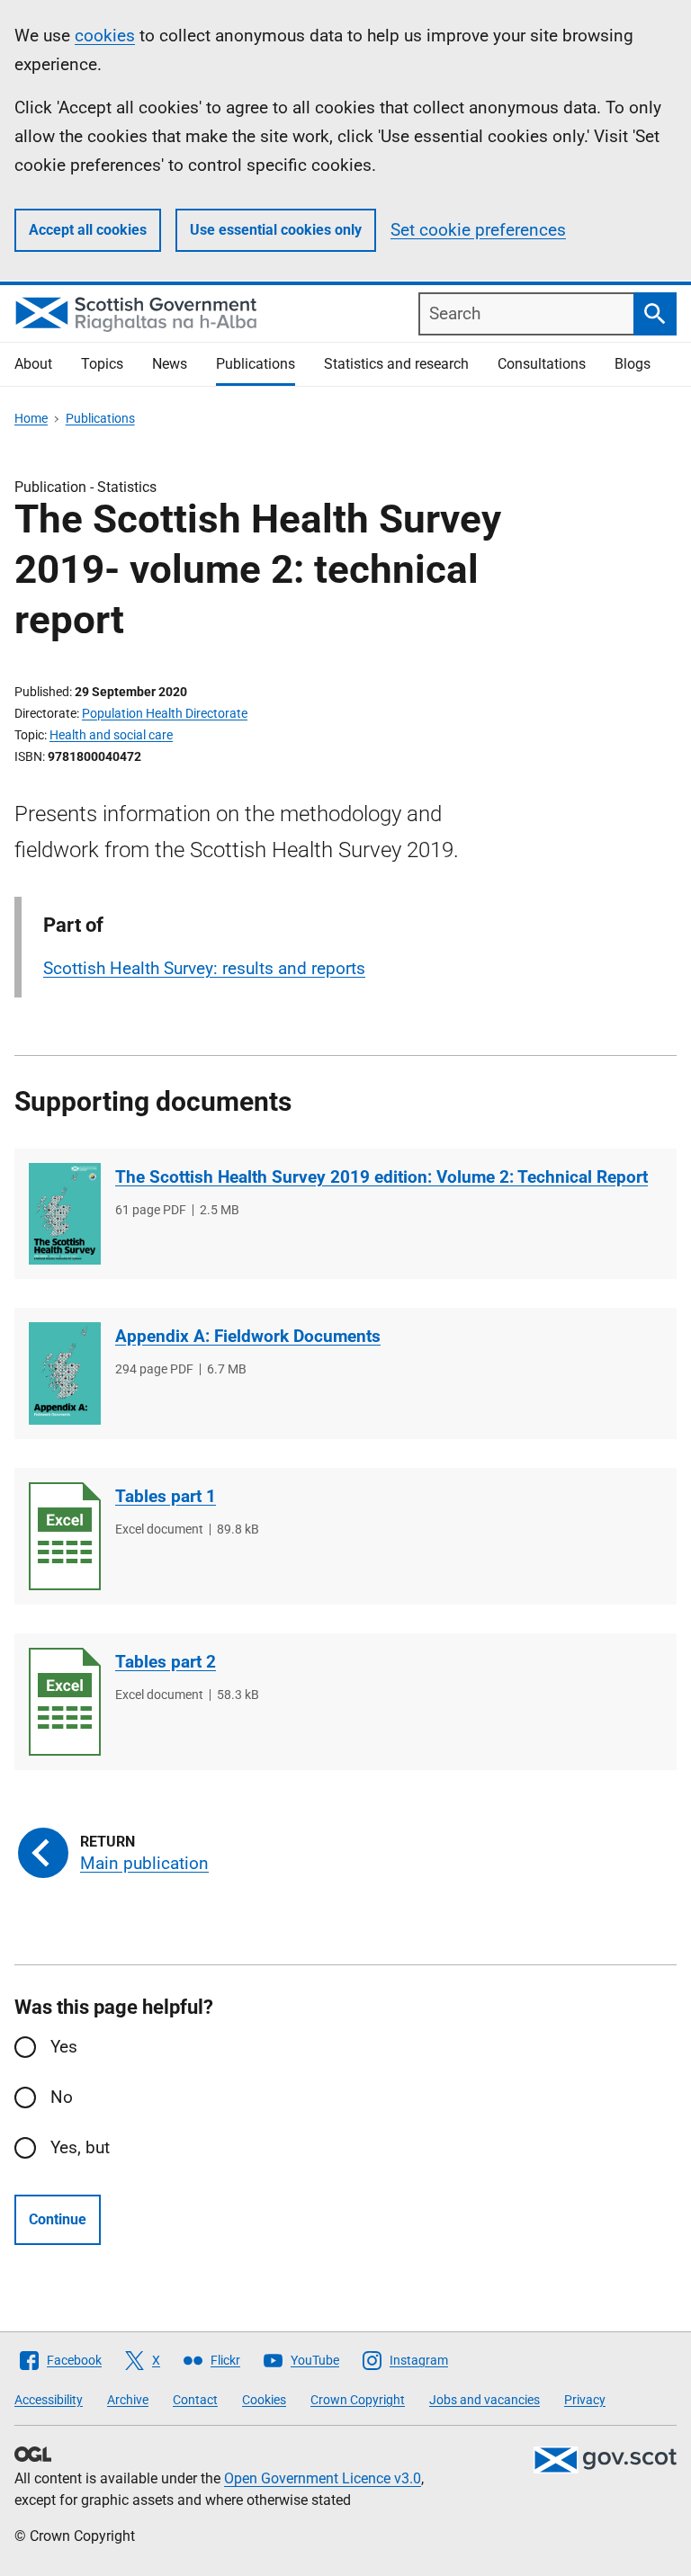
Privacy (585, 2400)
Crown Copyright (358, 2400)
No (62, 2097)
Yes (64, 2047)
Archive (128, 2400)
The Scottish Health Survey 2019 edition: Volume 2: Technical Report (381, 1177)
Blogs (633, 364)
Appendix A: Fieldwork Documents (248, 1336)
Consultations (542, 364)
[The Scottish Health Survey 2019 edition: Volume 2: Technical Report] (65, 1214)
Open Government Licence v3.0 (323, 2478)
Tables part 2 (166, 1662)
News (170, 364)
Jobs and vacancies (485, 2400)
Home (31, 418)
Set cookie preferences (478, 230)
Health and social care (111, 735)
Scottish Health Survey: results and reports (204, 968)
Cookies (264, 2400)
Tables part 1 (166, 1496)
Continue (58, 2219)
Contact (195, 2400)
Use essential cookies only (276, 230)
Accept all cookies (88, 230)
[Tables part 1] (65, 1536)
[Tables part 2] (65, 1702)
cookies (105, 36)
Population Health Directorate (165, 713)
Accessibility (49, 2400)
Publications (256, 364)
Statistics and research (396, 364)
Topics (102, 364)
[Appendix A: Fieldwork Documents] (65, 1373)
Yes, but (80, 2147)
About (33, 364)
